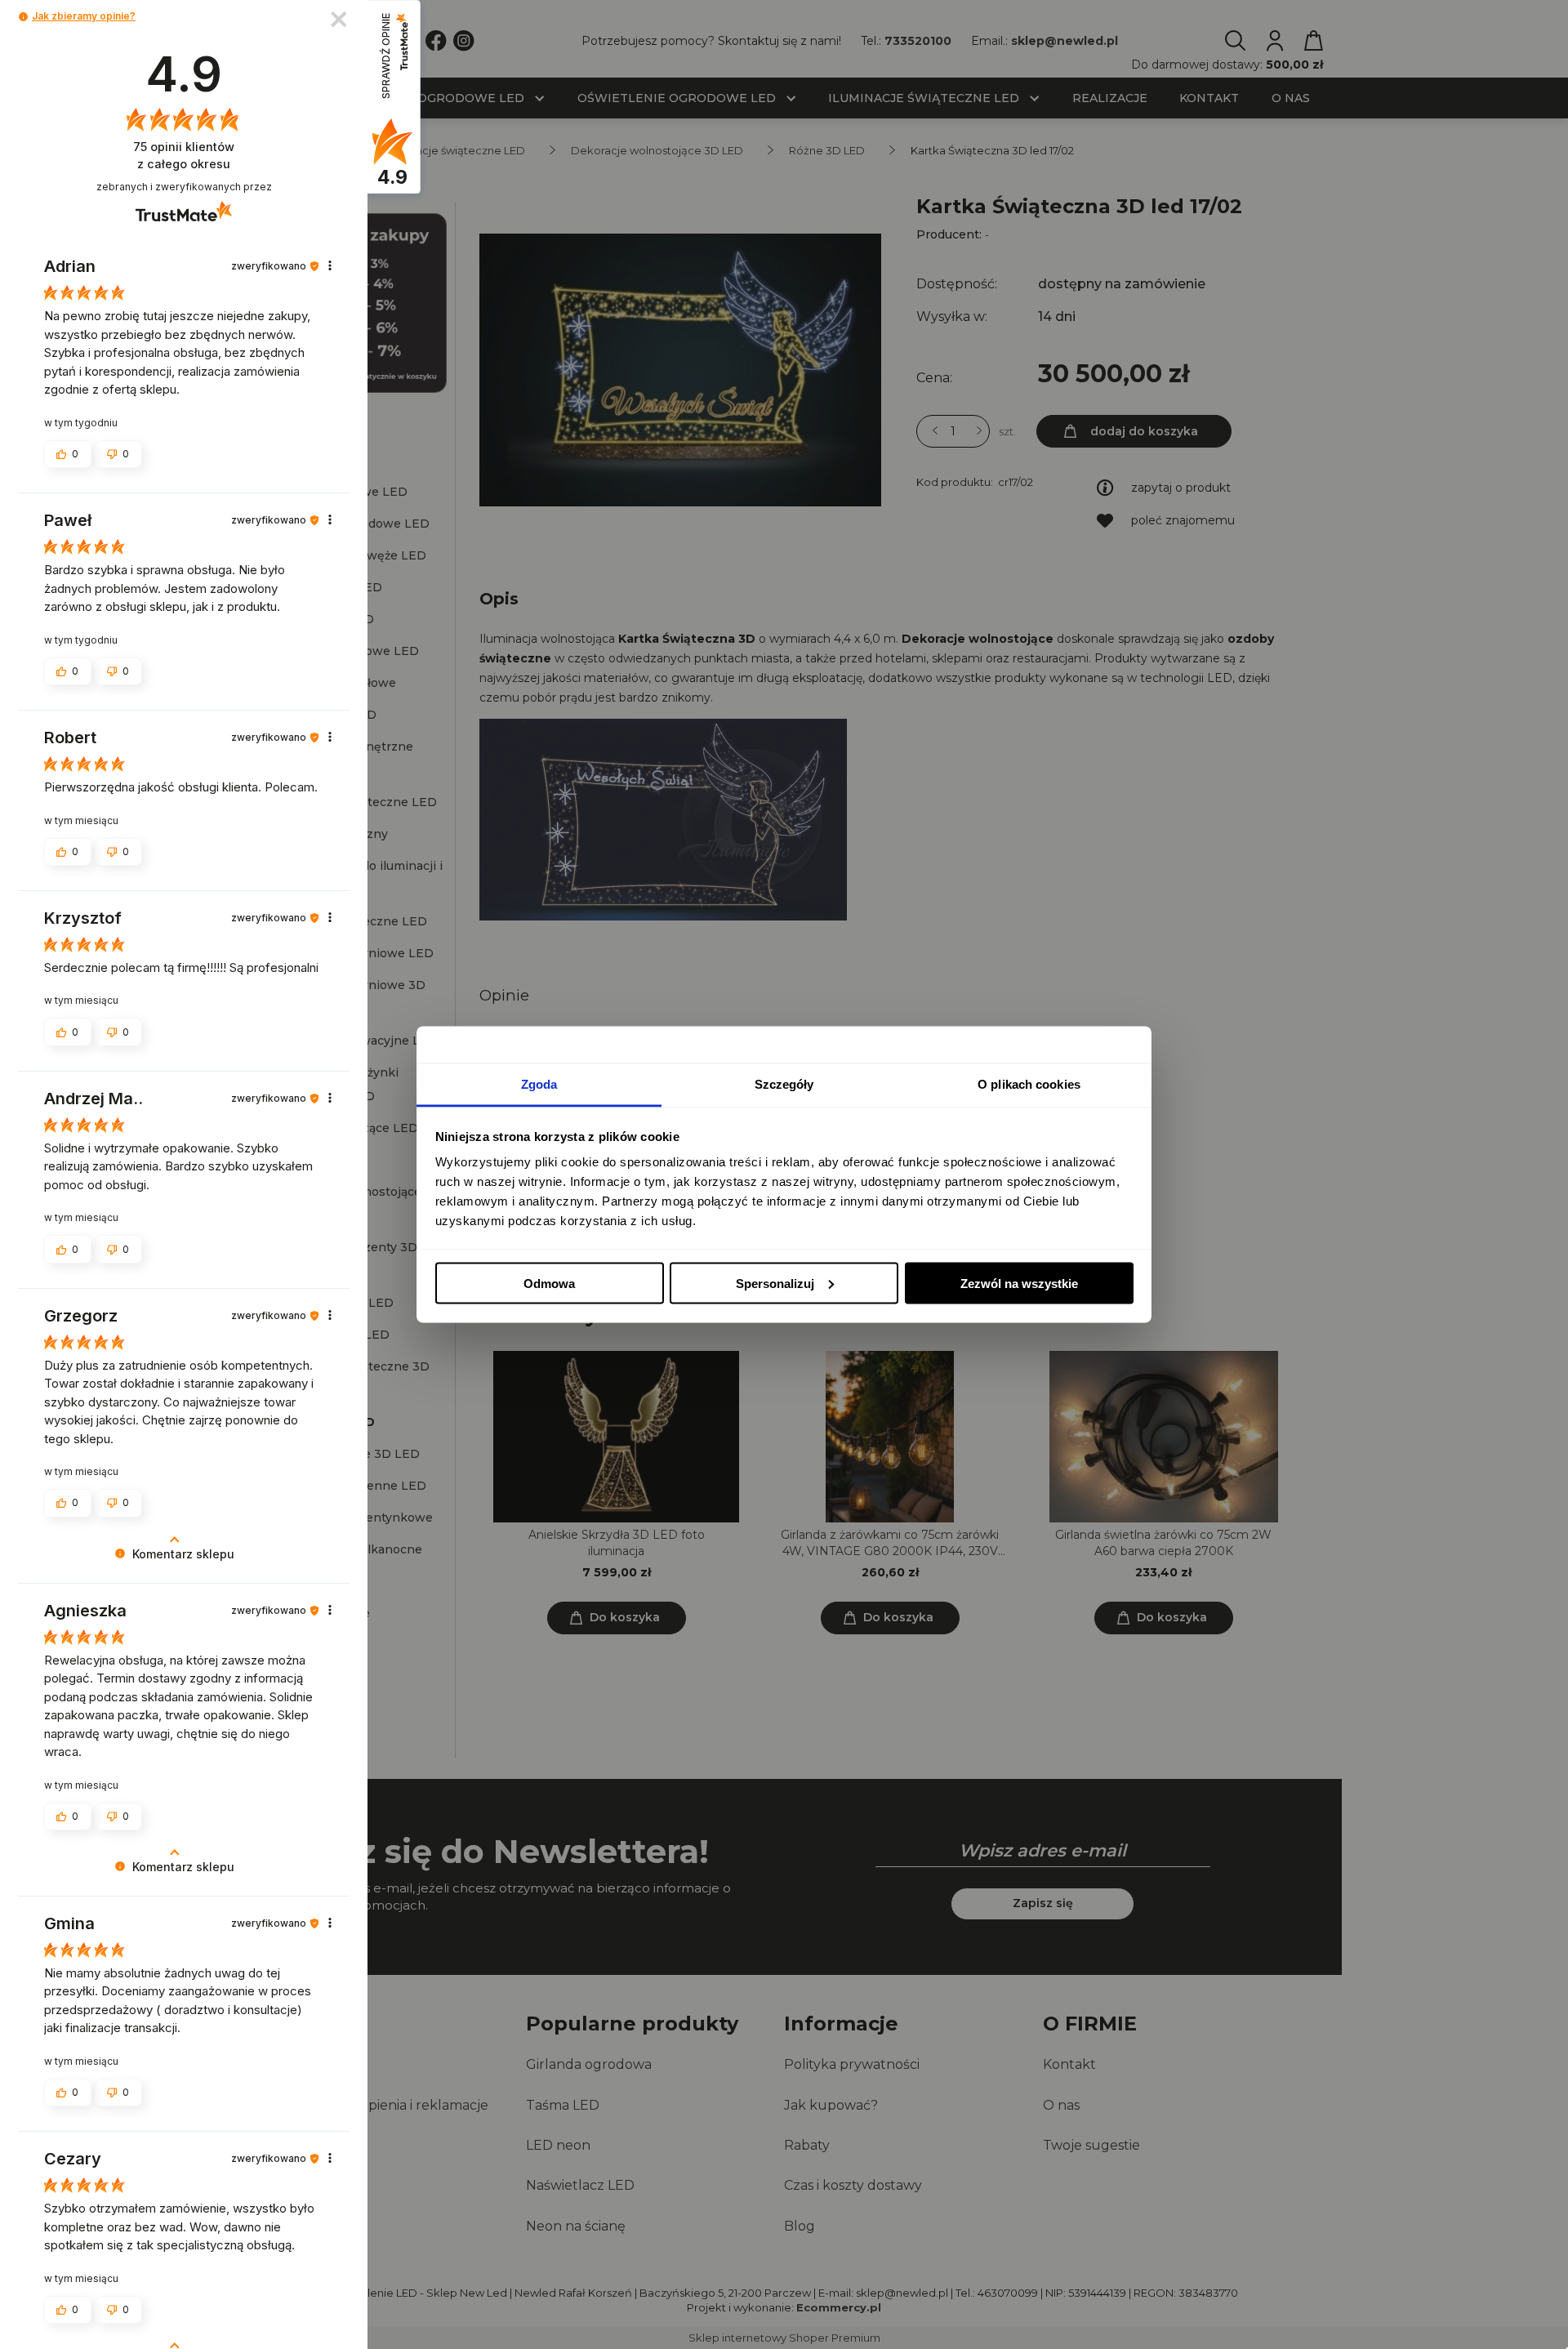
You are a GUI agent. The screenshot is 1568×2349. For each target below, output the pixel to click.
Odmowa (549, 1283)
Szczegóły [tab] (784, 1084)
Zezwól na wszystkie (1019, 1283)
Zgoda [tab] (539, 1084)
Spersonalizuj (775, 1283)
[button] (23, 17)
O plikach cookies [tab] (1029, 1084)
